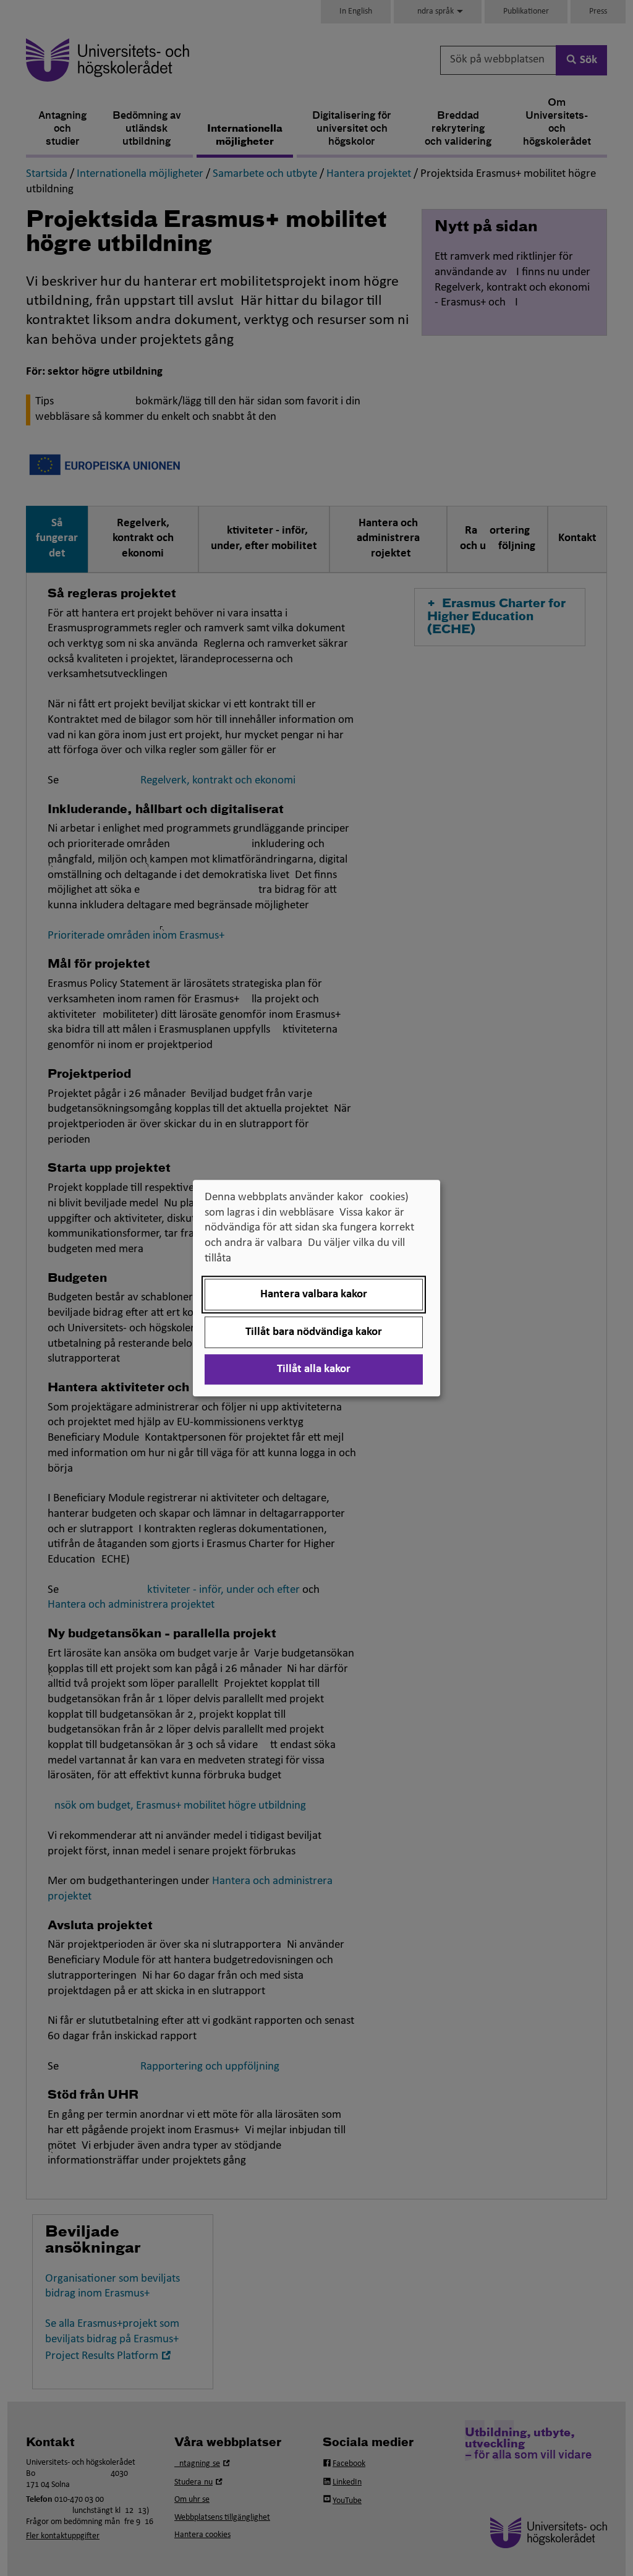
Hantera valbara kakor (314, 1294)
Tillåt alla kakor (314, 1369)
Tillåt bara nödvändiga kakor (314, 1332)
